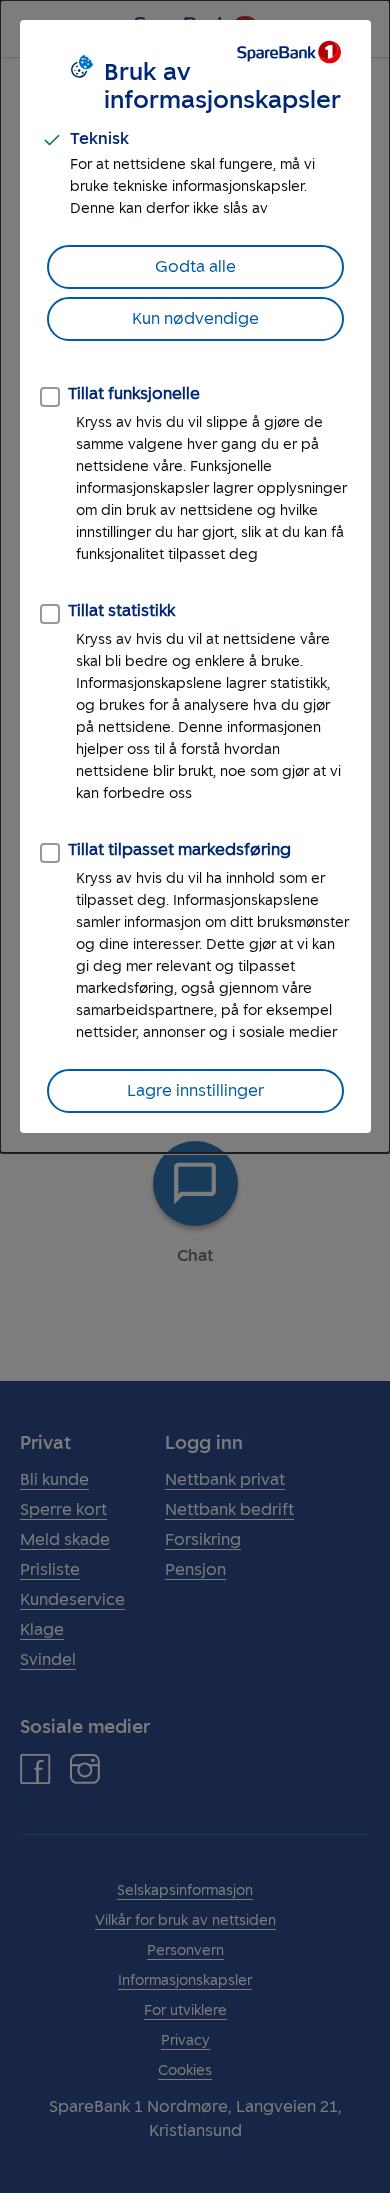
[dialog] (195, 576)
